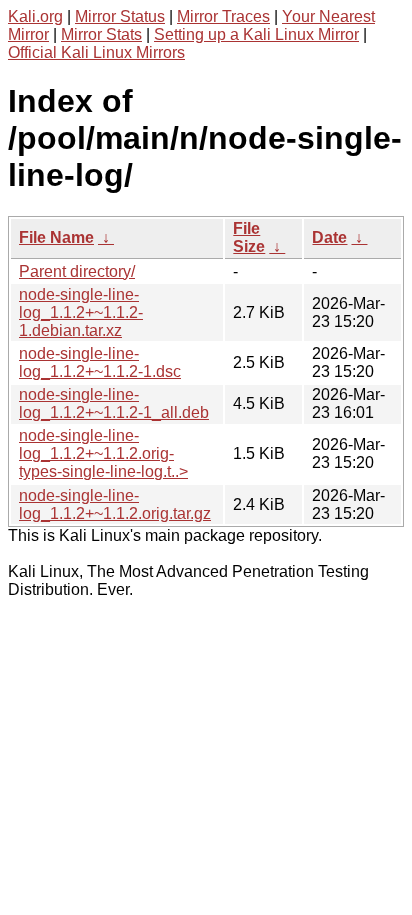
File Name (56, 237)
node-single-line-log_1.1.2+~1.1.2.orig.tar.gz (115, 504)
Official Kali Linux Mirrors (96, 52)
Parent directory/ (77, 271)
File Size (249, 237)
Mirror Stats (101, 34)
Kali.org (35, 16)
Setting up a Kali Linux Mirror (256, 34)
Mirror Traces (223, 16)
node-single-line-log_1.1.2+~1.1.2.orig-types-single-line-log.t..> (103, 453)
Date (329, 237)
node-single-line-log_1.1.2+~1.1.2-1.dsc (100, 362)
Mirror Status (120, 16)
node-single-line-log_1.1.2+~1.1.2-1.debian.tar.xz (81, 312)
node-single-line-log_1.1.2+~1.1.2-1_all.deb (114, 403)
